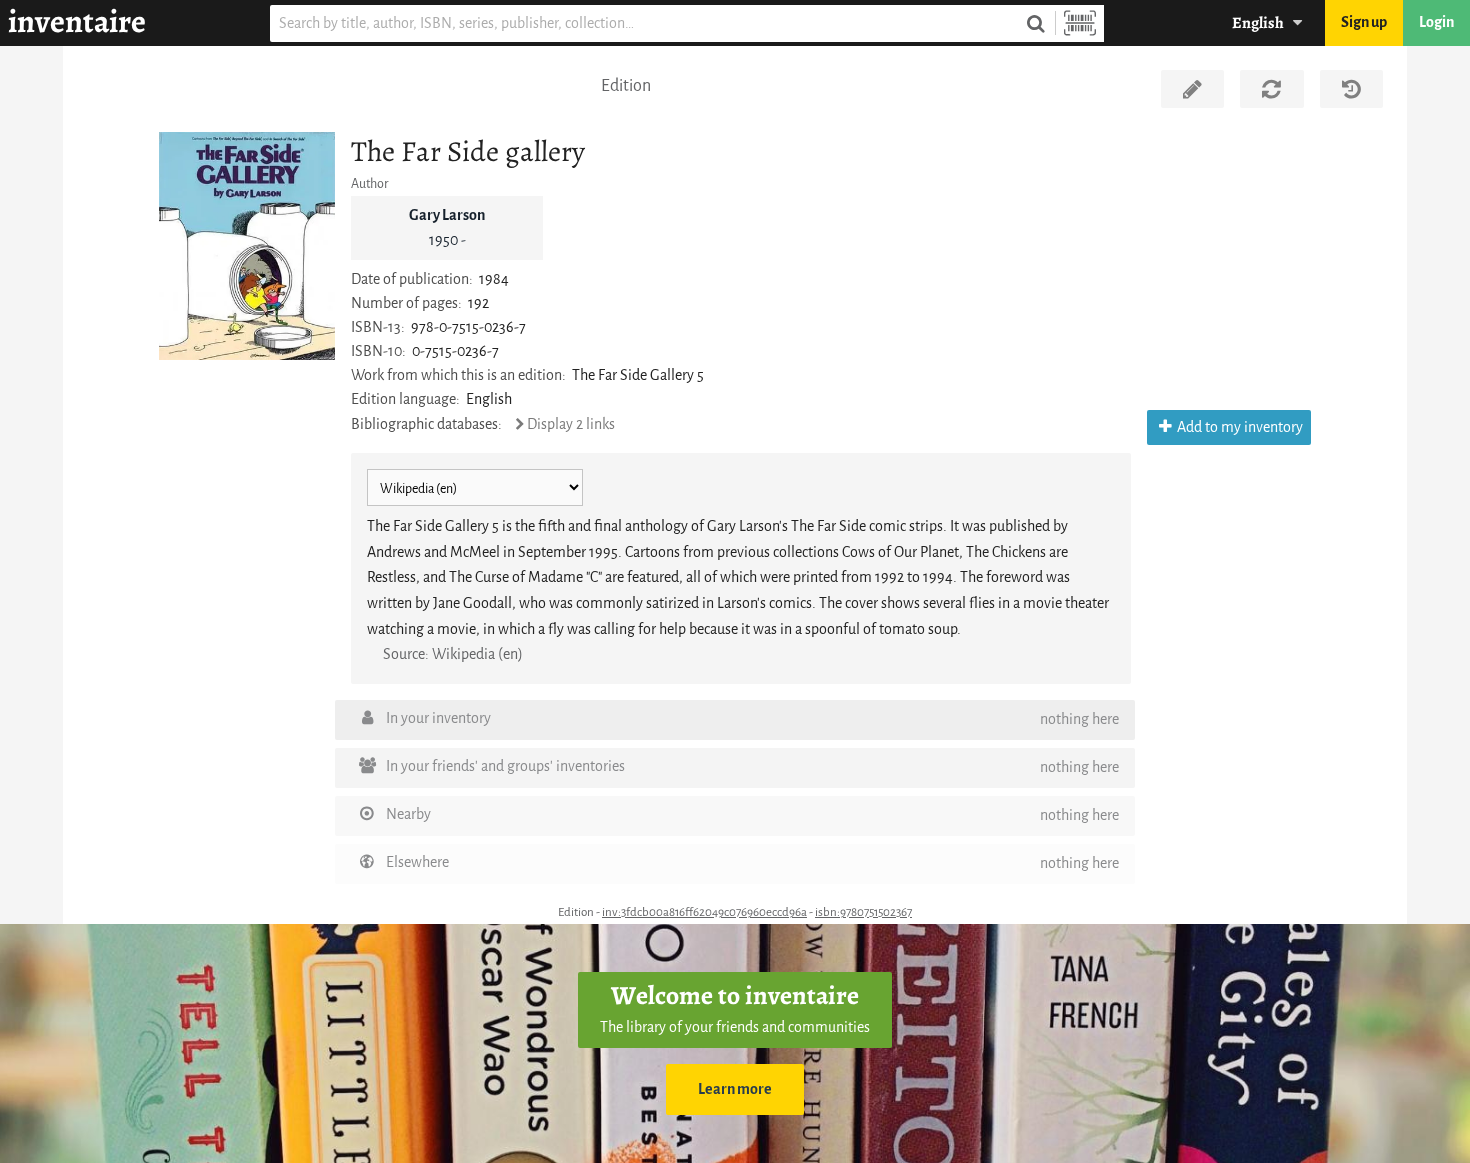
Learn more (735, 1089)
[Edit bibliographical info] (1192, 89)
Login (1436, 22)
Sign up (1364, 22)
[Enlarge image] (247, 246)
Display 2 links (571, 424)
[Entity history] (1351, 89)
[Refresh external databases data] (1271, 89)
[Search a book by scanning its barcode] (1080, 23)
